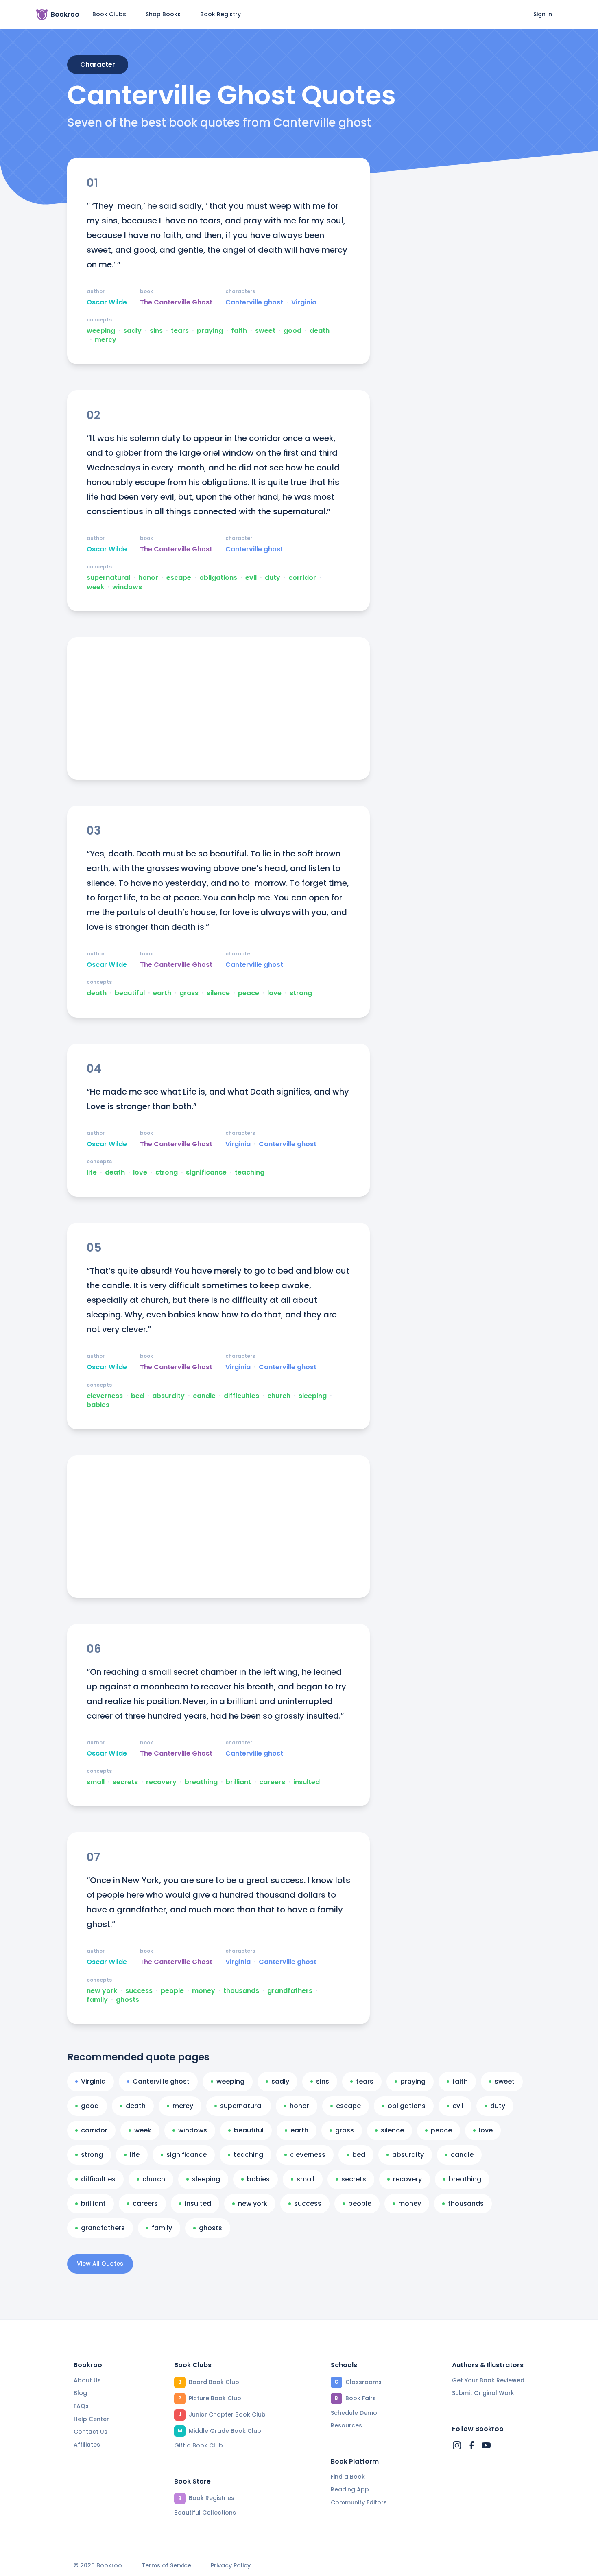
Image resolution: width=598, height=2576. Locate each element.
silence (218, 993)
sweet (265, 331)
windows (127, 587)
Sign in (543, 14)
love (274, 993)
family (97, 2000)
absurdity (168, 1396)
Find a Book (348, 2477)
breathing (201, 1782)
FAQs (81, 2406)
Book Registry (220, 14)
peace (249, 993)
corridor (302, 578)
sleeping (313, 1396)
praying (210, 331)
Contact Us (91, 2432)
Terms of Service (166, 2566)
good (292, 331)
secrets (125, 1782)
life (92, 1173)
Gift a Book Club (199, 2445)
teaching (250, 1173)
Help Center (91, 2419)
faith (239, 331)
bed (137, 1396)
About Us (87, 2380)
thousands (241, 1991)
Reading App (350, 2489)
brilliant (238, 1782)
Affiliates (87, 2445)
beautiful (130, 993)
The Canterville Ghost (176, 302)
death (320, 331)
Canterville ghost (254, 302)
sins (156, 331)
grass (189, 993)
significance (206, 1173)
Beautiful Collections (205, 2513)
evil (251, 578)
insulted (307, 1782)
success (139, 1991)
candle (204, 1396)
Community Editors (359, 2502)
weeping (101, 331)
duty (273, 578)
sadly (132, 331)
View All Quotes (100, 2264)
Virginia (304, 302)
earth (162, 993)
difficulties (241, 1396)
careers (272, 1782)
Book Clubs (109, 14)
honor (148, 578)
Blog (80, 2393)
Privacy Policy (231, 2566)
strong (301, 993)
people (172, 1991)
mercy (106, 340)
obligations (218, 578)
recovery (161, 1782)
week (95, 587)
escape (179, 578)
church (279, 1396)
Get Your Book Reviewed (488, 2380)
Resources (346, 2425)
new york (102, 1991)
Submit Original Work (483, 2393)
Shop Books (163, 14)
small (96, 1782)
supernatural (108, 578)
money (204, 1991)
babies (98, 1405)
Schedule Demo (354, 2413)
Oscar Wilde (107, 302)
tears (180, 331)
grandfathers (290, 1991)
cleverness (105, 1396)
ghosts (128, 2000)
